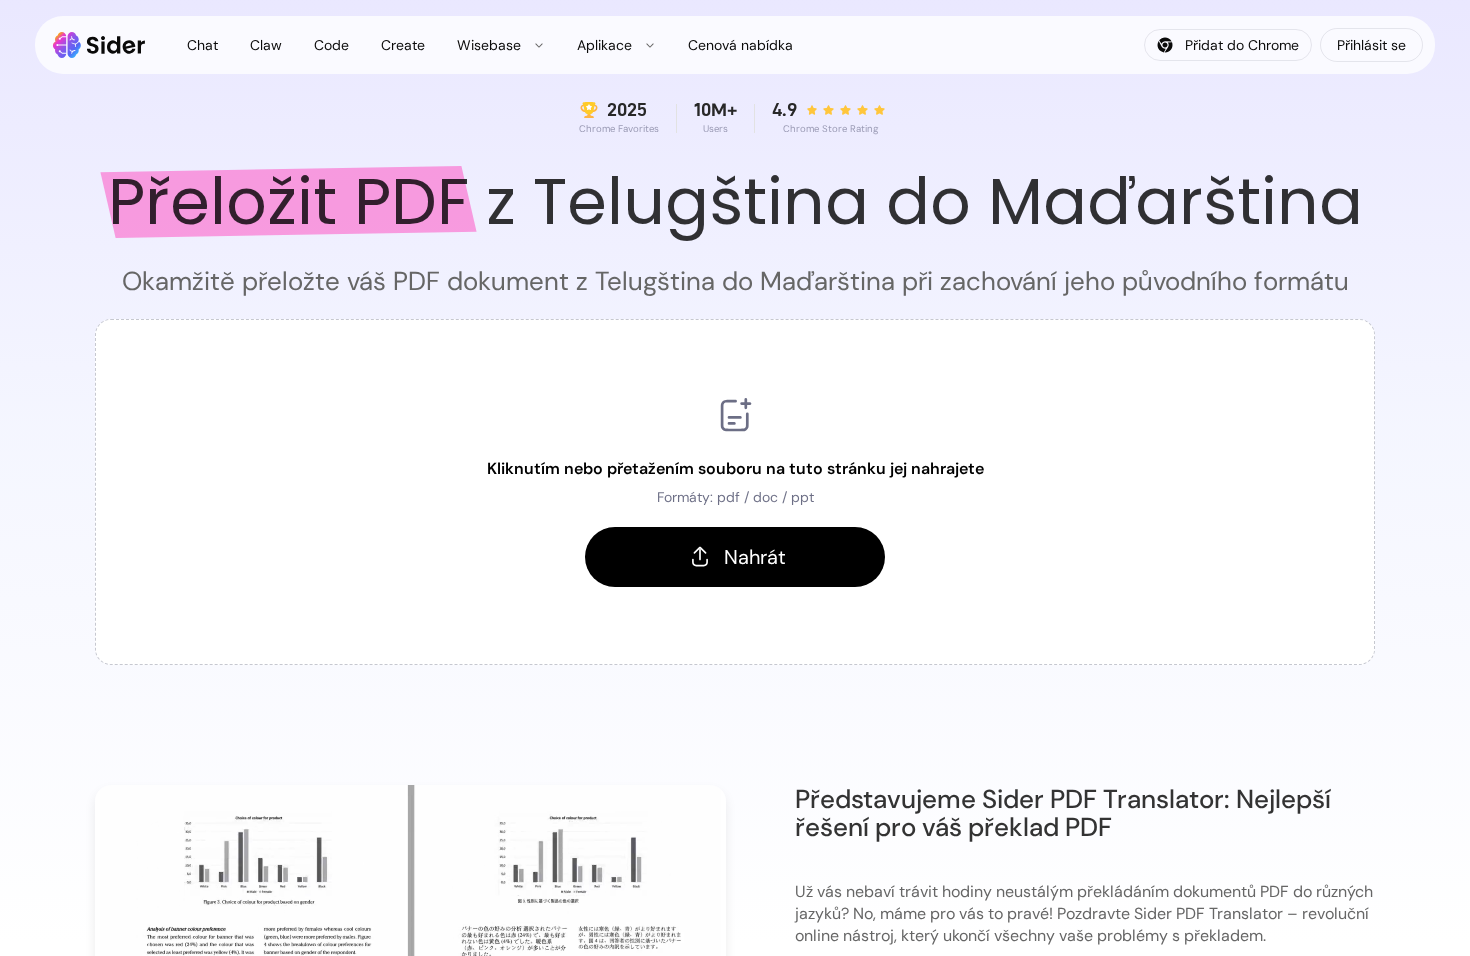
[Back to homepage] (99, 45)
